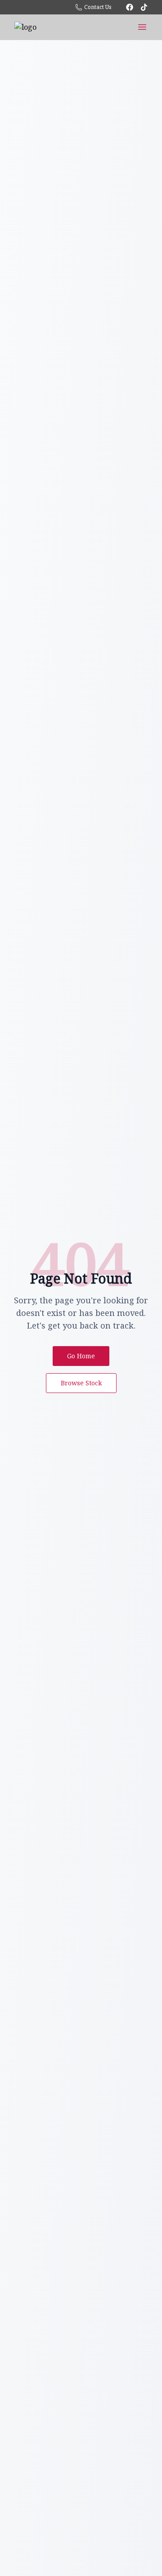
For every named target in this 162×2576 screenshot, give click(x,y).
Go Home (81, 1356)
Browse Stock (81, 1383)
